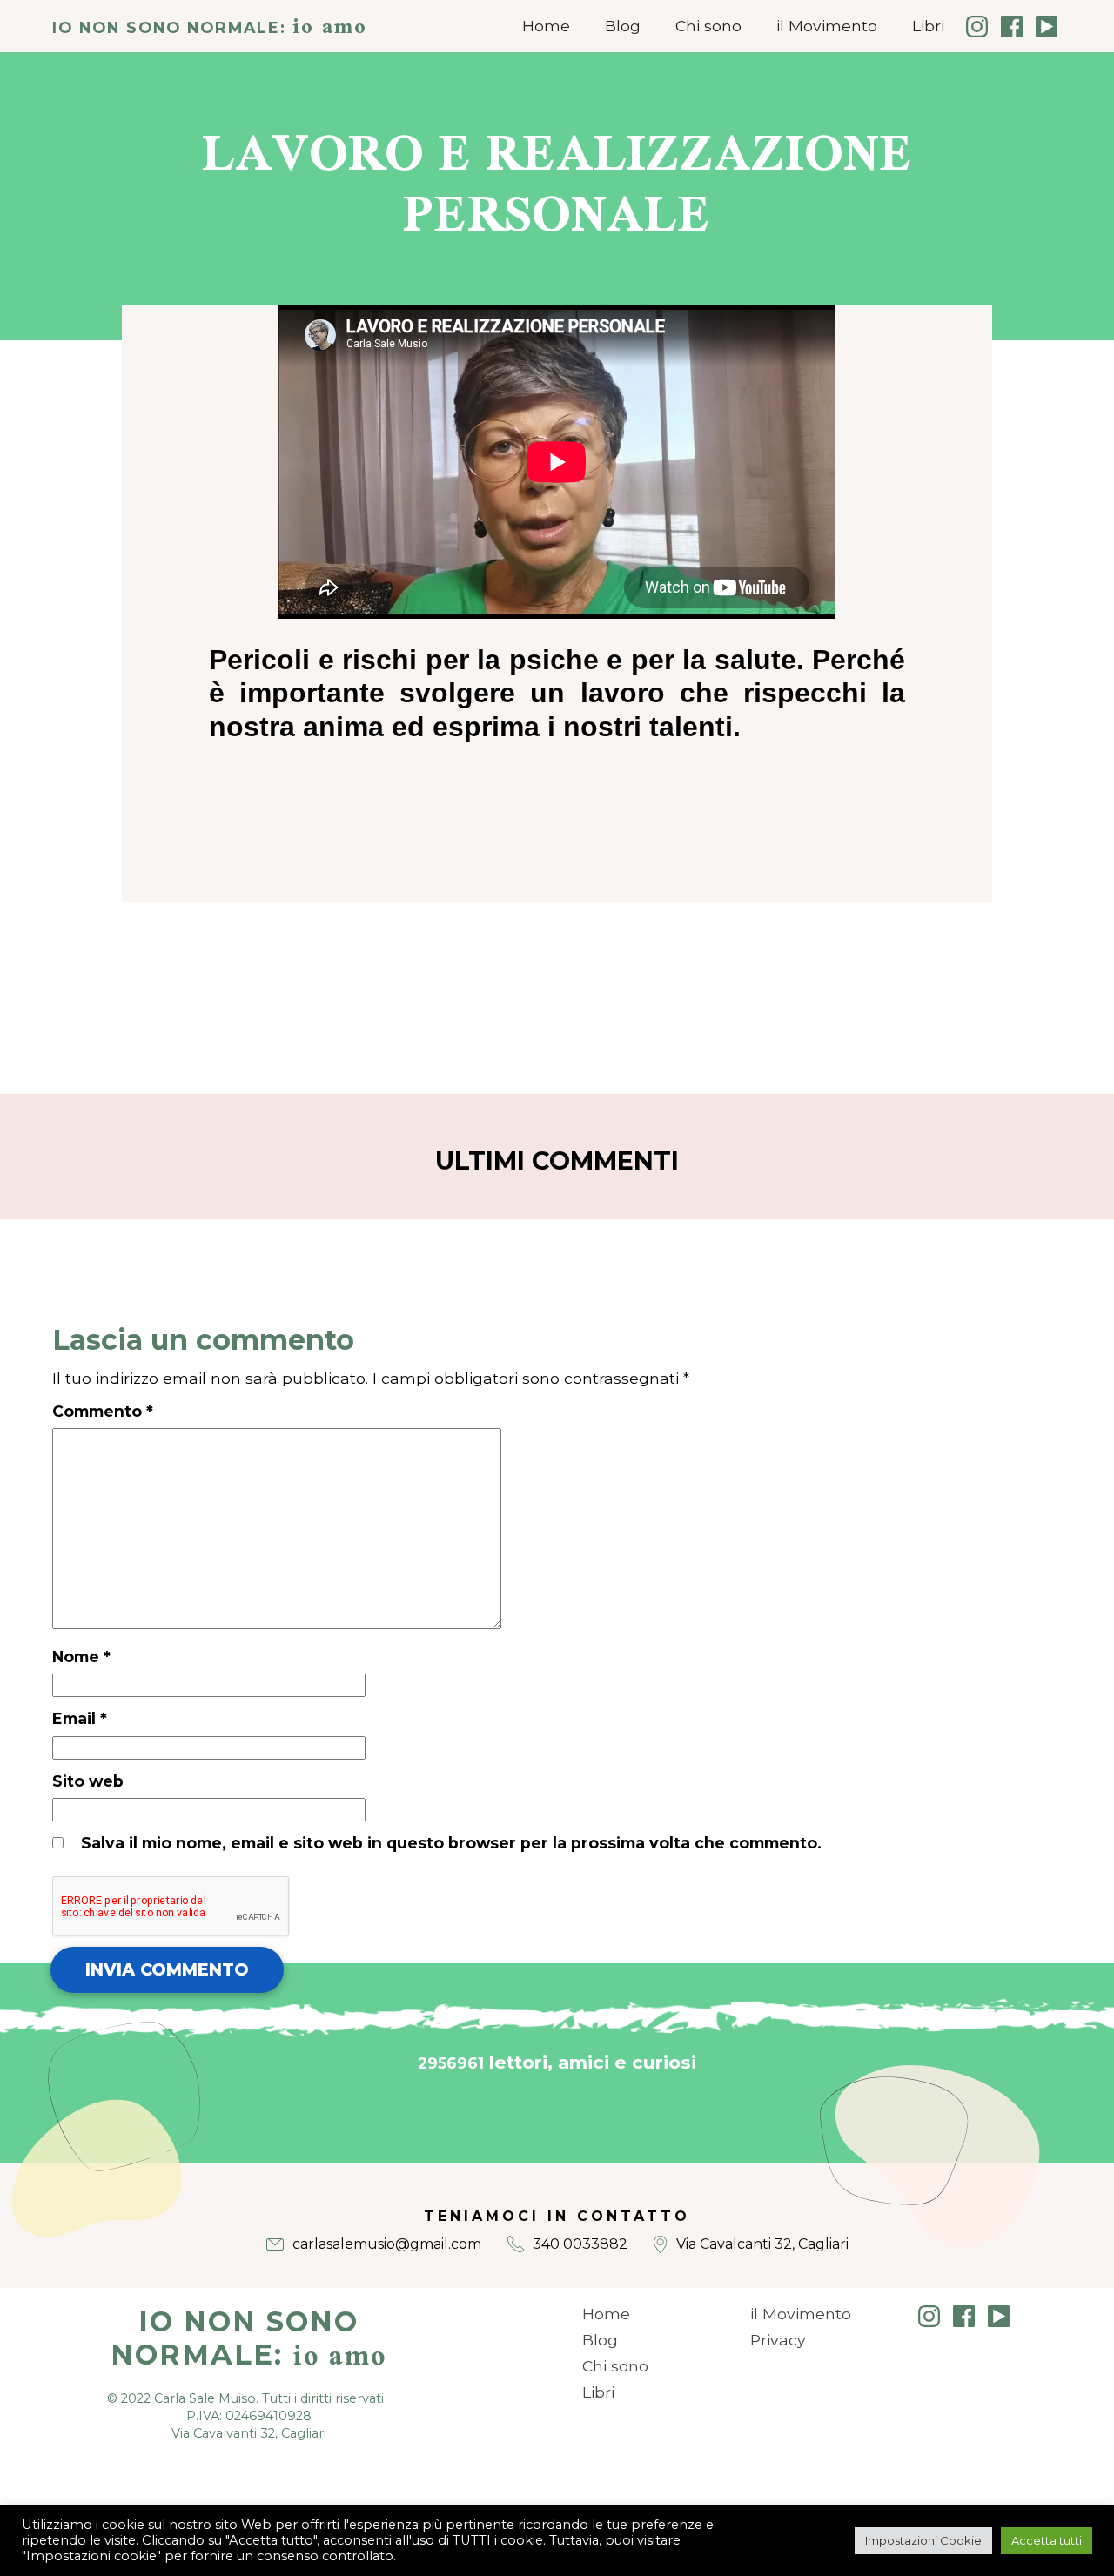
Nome (81, 1657)
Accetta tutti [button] (1047, 2540)
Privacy (778, 2340)
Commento (103, 1411)
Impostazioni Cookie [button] (923, 2540)
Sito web (88, 1781)
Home (546, 26)
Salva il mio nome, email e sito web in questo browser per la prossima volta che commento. (451, 1843)
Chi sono (708, 26)
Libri (928, 26)
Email (80, 1718)
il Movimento (827, 26)
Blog (623, 26)
